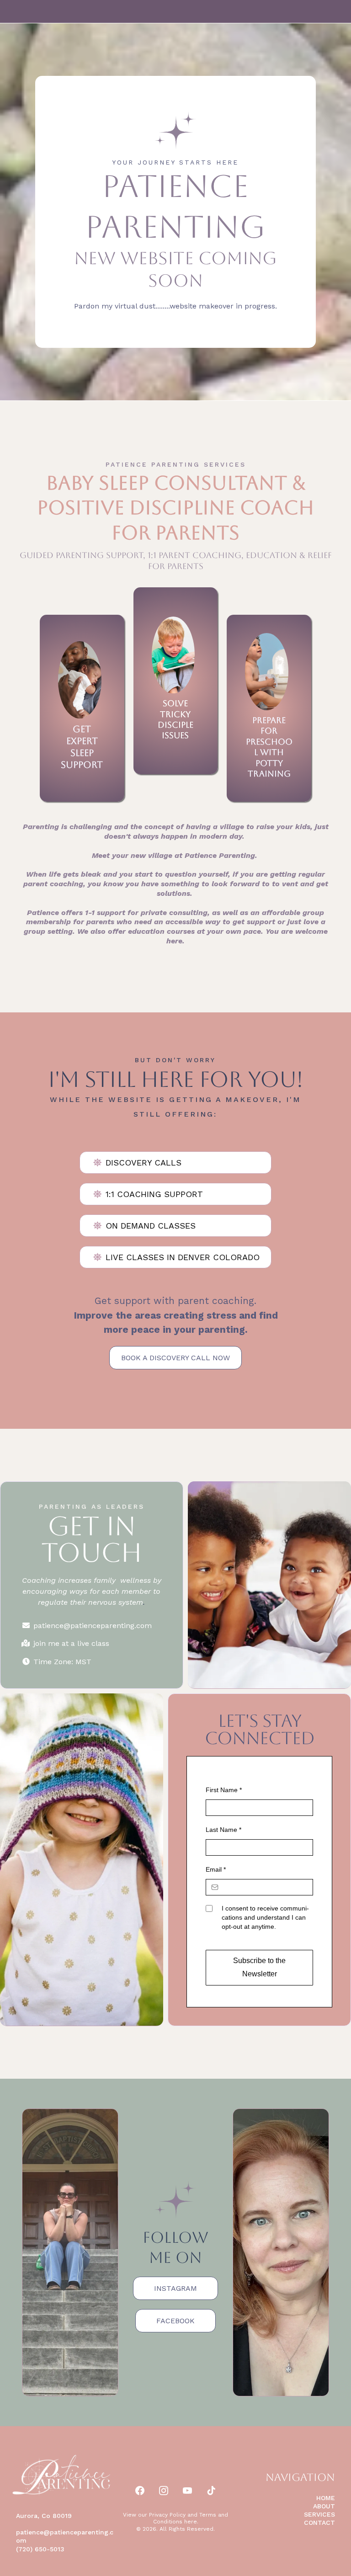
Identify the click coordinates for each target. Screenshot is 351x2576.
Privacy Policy (167, 2515)
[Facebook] (140, 2491)
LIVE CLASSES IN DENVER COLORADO (183, 1257)
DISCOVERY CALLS (144, 1163)
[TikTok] (211, 2491)
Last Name (223, 1830)
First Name (224, 1790)
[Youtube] (187, 2491)
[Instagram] (164, 2491)
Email (216, 1869)
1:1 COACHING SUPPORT (154, 1194)
